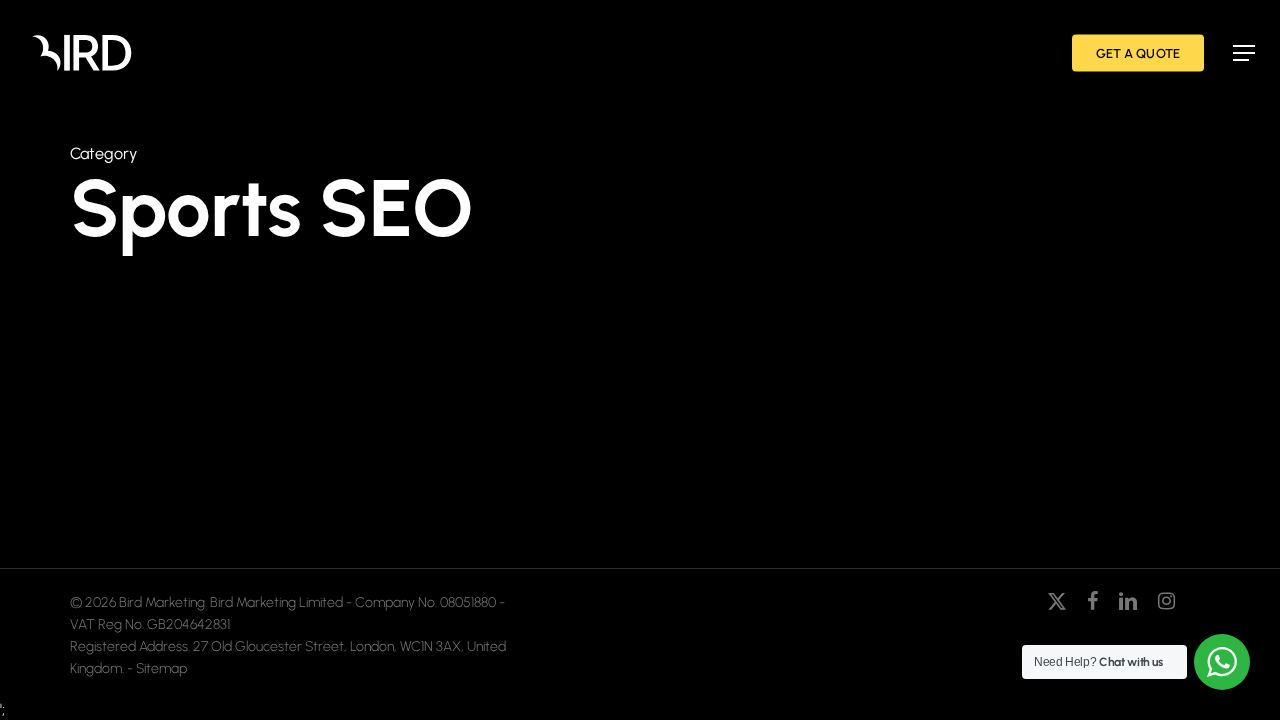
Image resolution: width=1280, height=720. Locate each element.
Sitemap (161, 668)
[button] (1244, 53)
